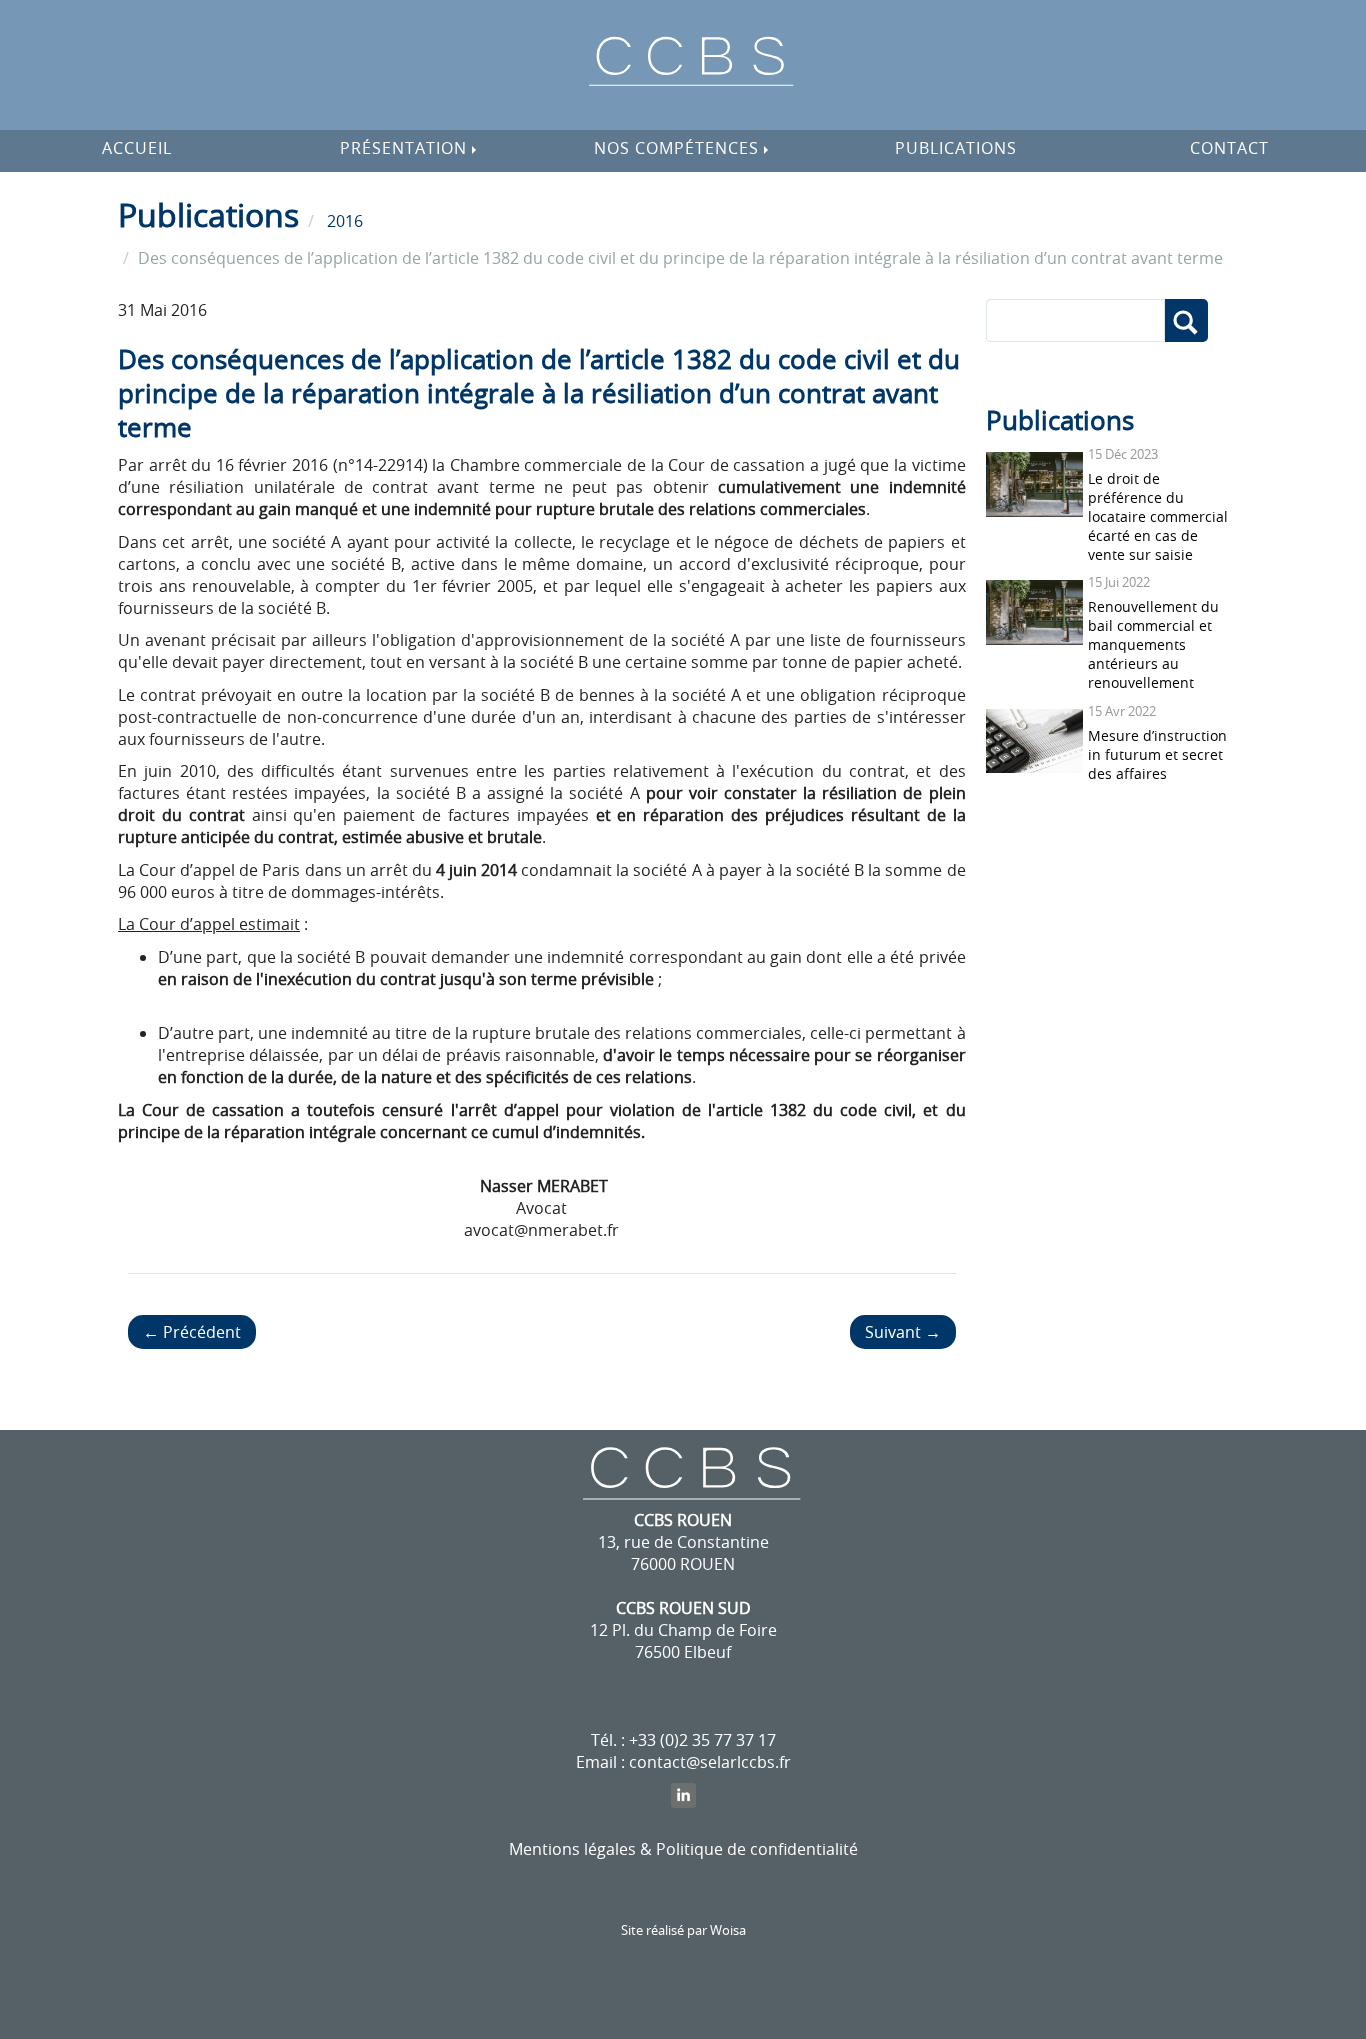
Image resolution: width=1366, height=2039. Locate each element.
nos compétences (679, 148)
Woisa (728, 1930)
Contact (1229, 148)
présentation (406, 148)
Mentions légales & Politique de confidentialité (683, 1849)
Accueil (137, 148)
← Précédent (192, 1332)
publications (956, 148)
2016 (345, 221)
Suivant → (903, 1332)
